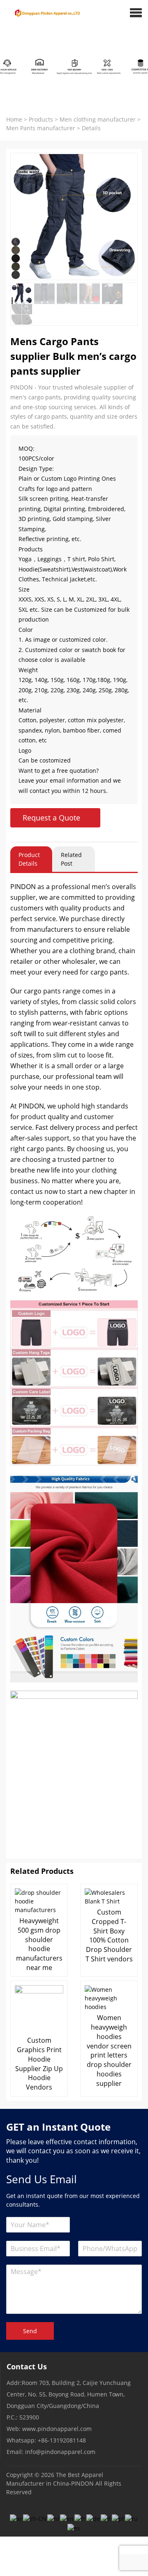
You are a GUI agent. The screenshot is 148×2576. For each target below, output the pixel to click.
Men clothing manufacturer (98, 119)
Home (14, 119)
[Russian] (132, 2518)
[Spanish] (74, 2527)
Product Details (29, 859)
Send (30, 2331)
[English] (67, 2518)
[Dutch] (54, 2518)
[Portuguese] (118, 2518)
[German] (94, 2518)
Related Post (71, 859)
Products (41, 119)
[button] (136, 12)
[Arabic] (16, 2518)
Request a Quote (51, 818)
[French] (80, 2518)
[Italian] (106, 2518)
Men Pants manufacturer (41, 128)
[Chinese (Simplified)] (35, 2518)
